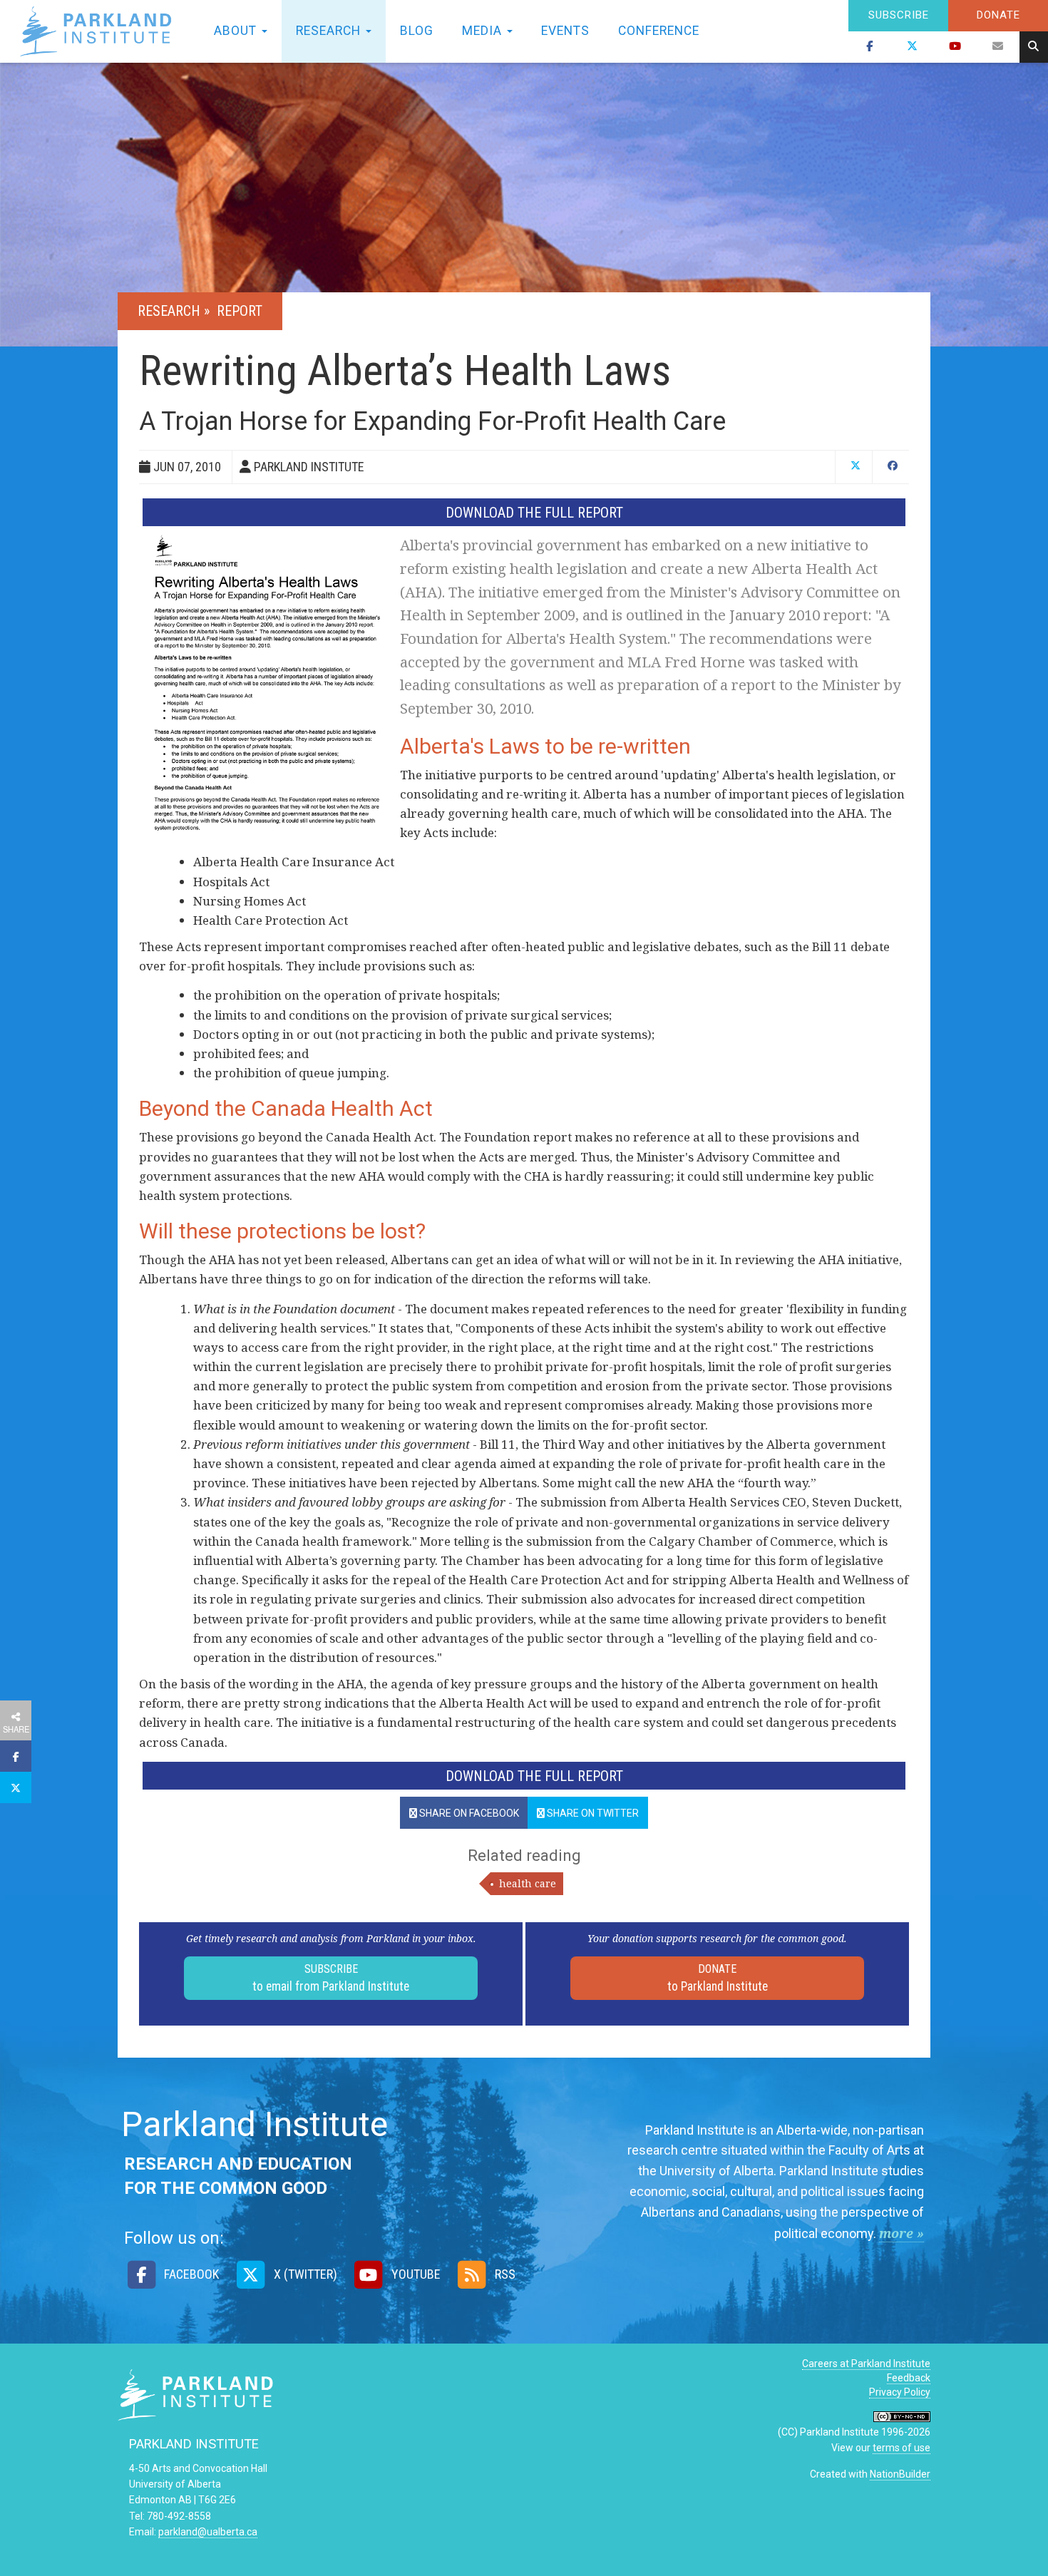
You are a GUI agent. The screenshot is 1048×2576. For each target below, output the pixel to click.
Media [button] (484, 31)
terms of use (901, 2448)
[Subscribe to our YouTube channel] (955, 47)
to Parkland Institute (718, 1978)
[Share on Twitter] (16, 1787)
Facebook (190, 2274)
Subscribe (899, 15)
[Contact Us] (998, 47)
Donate (998, 15)
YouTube (415, 2274)
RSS (504, 2274)
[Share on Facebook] (16, 1756)
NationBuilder (900, 2474)
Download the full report (534, 513)
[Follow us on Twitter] (913, 47)
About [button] (237, 31)
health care (528, 1883)
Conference (659, 31)
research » (175, 311)
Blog (417, 31)
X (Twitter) (304, 2274)
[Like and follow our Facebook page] (870, 47)
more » (901, 2233)
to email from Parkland (331, 1978)
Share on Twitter (592, 1813)
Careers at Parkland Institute (866, 2364)
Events (565, 31)
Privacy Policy (900, 2392)
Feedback (909, 2378)
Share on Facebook (468, 1813)
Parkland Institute (100, 31)
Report (240, 311)
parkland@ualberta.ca (208, 2532)
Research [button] (330, 31)
